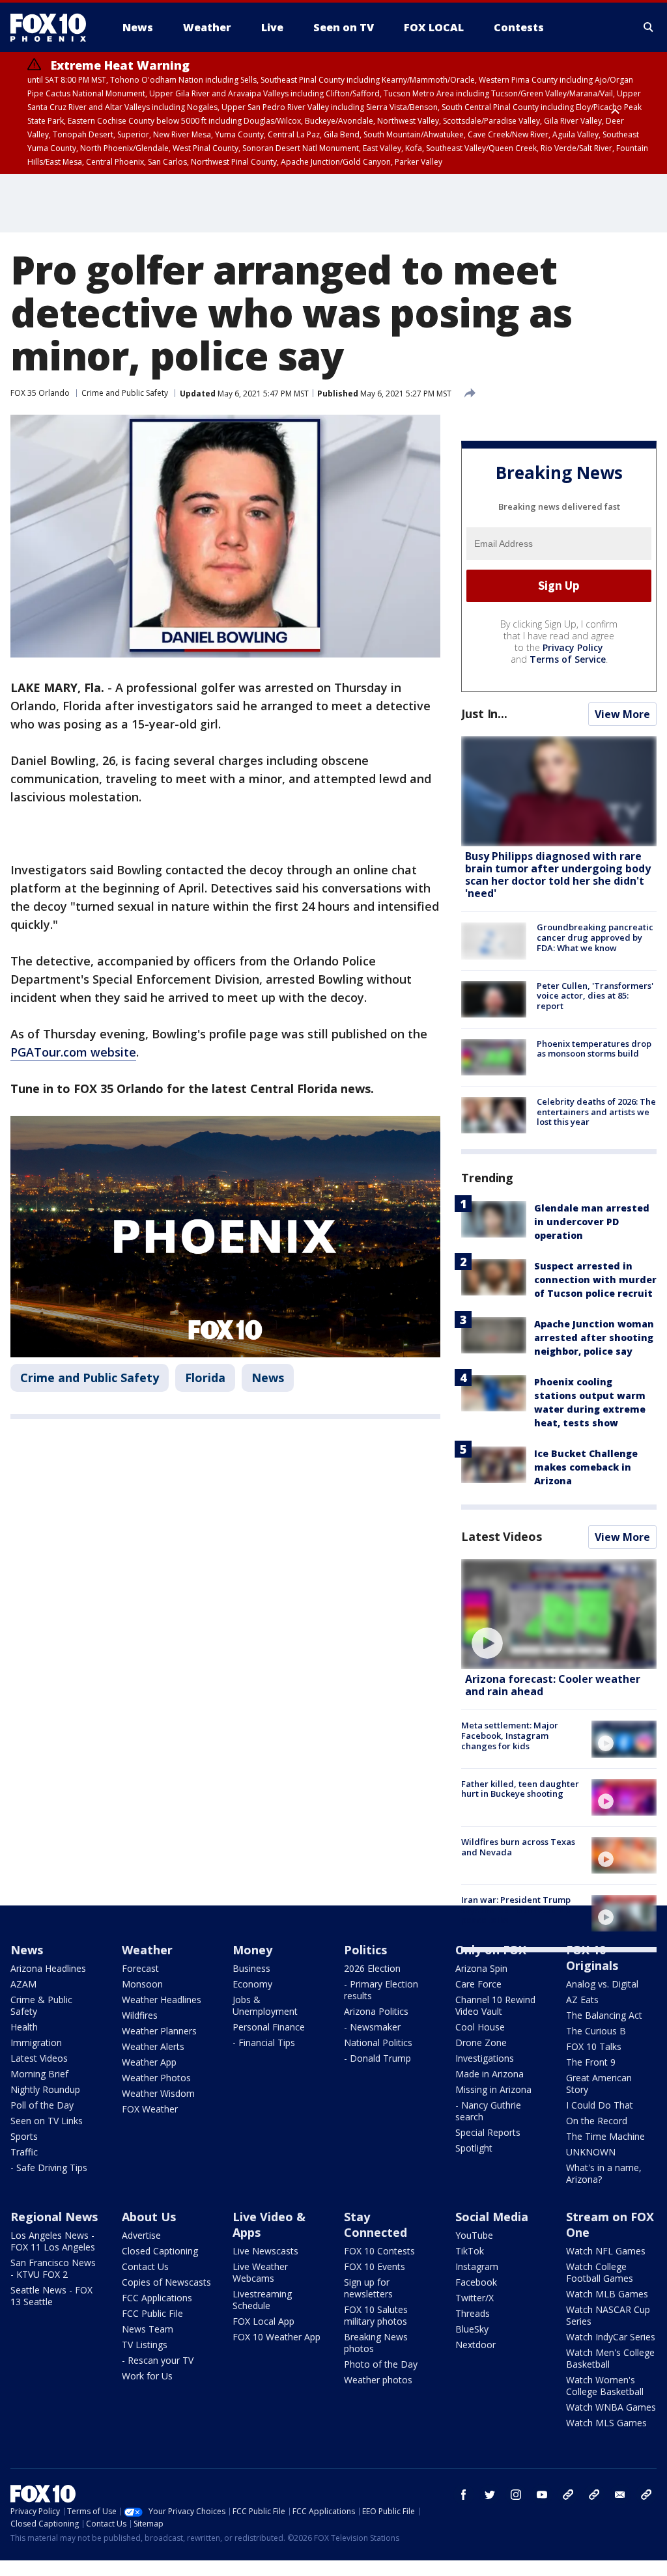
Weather (147, 1950)
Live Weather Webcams (260, 2272)
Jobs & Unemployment (265, 2005)
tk (568, 2495)
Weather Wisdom (158, 2093)
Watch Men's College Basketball (610, 2358)
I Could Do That (600, 2105)
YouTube (474, 2235)
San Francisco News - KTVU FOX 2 (53, 2268)
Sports (24, 2136)
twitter (490, 2495)
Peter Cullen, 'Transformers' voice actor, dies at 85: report (595, 996)
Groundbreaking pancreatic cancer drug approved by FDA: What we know (595, 937)
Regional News (54, 2217)
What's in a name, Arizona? (604, 2173)
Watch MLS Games (606, 2423)
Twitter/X (475, 2298)
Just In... (484, 713)
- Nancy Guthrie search (488, 2111)
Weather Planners (159, 2031)
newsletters (646, 2495)
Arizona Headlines (48, 1968)
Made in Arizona (490, 2074)
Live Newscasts (265, 2251)
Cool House (480, 2027)
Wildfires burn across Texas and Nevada (518, 1847)
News (268, 1378)
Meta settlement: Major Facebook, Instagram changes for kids (510, 1735)
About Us (149, 2217)
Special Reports (488, 2132)
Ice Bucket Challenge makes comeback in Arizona (586, 1467)
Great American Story (599, 2084)
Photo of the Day (381, 2364)
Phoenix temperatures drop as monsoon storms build (594, 1049)
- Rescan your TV (158, 2360)
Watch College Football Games (600, 2272)
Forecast (140, 1968)
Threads (473, 2313)
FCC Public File (152, 2313)
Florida (205, 1378)
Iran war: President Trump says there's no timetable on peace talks (519, 1910)
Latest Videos (502, 1536)
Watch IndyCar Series (611, 2337)
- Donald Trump (377, 2058)
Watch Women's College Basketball (605, 2386)
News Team (148, 2329)
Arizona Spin (481, 1968)
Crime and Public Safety (125, 393)
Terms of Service (568, 659)
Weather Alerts (153, 2046)
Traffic (24, 2152)
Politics (365, 1950)
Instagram (477, 2266)
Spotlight (474, 2148)
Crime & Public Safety (41, 2005)
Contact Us (145, 2266)
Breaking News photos (376, 2343)
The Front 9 (591, 2062)
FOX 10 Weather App (277, 2337)
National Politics (378, 2043)
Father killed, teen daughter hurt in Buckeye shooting (520, 1789)
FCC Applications (157, 2298)
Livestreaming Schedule (262, 2300)
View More (622, 714)
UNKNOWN (591, 2152)
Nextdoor (475, 2345)
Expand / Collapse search (649, 27)
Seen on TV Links (47, 2121)
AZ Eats (582, 2000)
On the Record (597, 2121)
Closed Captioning (160, 2251)
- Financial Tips (264, 2043)
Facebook (476, 2282)
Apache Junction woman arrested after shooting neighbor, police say (594, 1337)
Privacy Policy (573, 647)
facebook (464, 2495)
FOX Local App (263, 2321)
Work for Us (147, 2376)
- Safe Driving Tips (49, 2167)
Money (252, 1950)
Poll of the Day (42, 2105)
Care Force (478, 1984)
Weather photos (378, 2380)
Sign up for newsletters (368, 2288)
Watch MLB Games (607, 2294)
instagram (516, 2495)
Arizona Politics (376, 2011)
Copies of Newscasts (166, 2282)
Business (251, 1968)
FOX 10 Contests (379, 2251)
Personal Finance (269, 2027)
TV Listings (145, 2345)
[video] (559, 1614)
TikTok (470, 2251)
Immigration (36, 2043)
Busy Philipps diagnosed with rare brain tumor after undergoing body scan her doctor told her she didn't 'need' (558, 875)
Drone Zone (481, 2043)
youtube (542, 2495)
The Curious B (596, 2031)
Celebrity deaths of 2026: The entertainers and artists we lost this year (596, 1112)
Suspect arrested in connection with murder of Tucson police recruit (595, 1280)
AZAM (23, 1984)
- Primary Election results (381, 1990)
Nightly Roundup (45, 2089)
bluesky (594, 2495)
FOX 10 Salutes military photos (376, 2315)
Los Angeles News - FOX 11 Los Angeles (53, 2241)
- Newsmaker (372, 2027)
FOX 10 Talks (594, 2046)
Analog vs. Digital (602, 1984)
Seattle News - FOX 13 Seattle (51, 2296)
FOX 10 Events (375, 2266)
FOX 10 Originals (592, 1958)
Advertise (141, 2235)
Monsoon (142, 1984)
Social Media (492, 2217)
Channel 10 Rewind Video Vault (495, 2005)
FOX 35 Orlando (40, 393)
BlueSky (472, 2329)
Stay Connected (376, 2224)
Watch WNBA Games (611, 2407)
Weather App (149, 2062)
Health (24, 2027)
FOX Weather (150, 2109)
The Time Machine (605, 2136)
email (620, 2495)
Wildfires (140, 2015)
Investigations (485, 2058)
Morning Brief (39, 2074)
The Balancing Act (604, 2015)
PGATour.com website (73, 1052)
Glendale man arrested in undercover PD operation (592, 1222)
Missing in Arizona (493, 2089)
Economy (252, 1984)
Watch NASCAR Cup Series (608, 2315)
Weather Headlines (162, 2000)
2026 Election (372, 1968)
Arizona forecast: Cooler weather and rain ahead (553, 1685)
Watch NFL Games (606, 2251)
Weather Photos (156, 2078)
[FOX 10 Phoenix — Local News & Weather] (53, 27)
